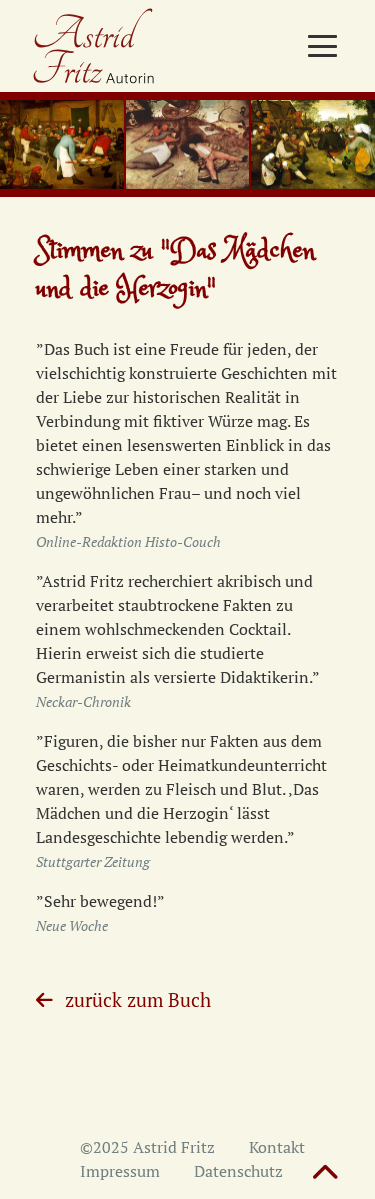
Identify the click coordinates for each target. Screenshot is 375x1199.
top (325, 1174)
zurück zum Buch (138, 999)
